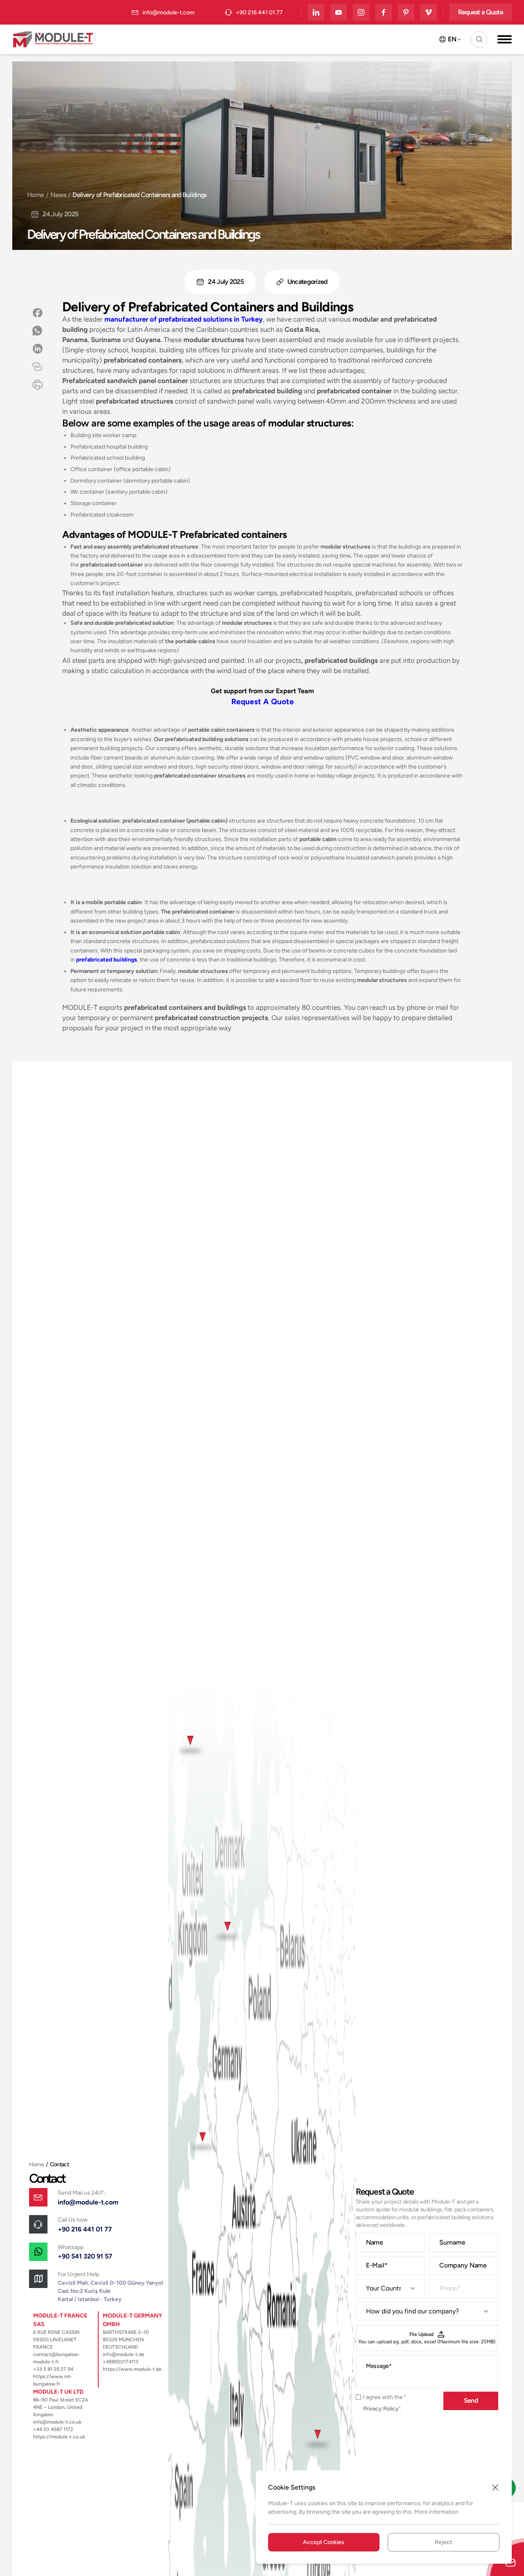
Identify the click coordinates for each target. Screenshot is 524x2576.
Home (35, 195)
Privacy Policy (381, 2409)
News (58, 195)
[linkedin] (316, 12)
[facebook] (384, 12)
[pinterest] (406, 12)
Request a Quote (481, 12)
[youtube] (339, 12)
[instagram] (361, 12)
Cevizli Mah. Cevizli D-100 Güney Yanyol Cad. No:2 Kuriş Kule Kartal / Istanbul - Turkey (110, 2291)
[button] (479, 39)
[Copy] (37, 367)
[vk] (429, 12)
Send (471, 2400)
